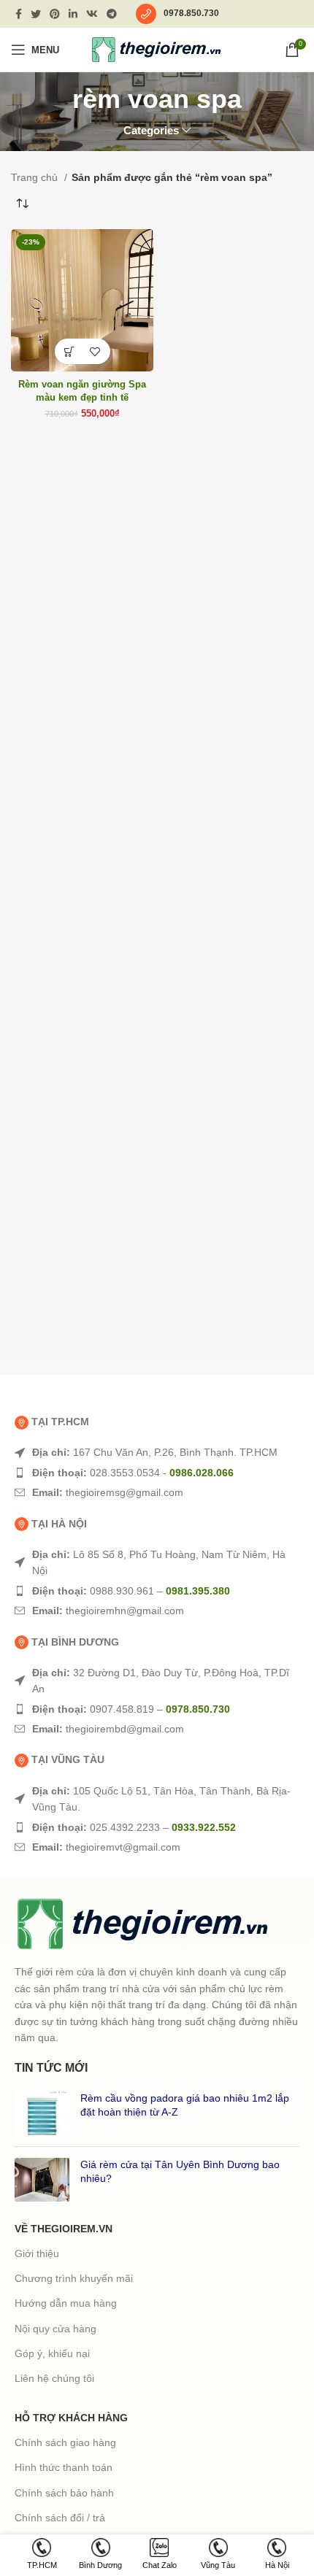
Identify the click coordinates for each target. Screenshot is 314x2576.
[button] (70, 351)
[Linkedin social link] (73, 14)
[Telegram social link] (112, 14)
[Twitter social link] (36, 14)
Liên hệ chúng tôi (54, 2378)
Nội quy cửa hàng (55, 2329)
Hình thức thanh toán (64, 2467)
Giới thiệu (37, 2253)
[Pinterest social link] (55, 14)
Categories (151, 130)
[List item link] (157, 1452)
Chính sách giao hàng (65, 2442)
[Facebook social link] (19, 14)
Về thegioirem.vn (64, 2229)
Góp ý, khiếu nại (52, 2353)
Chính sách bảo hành (64, 2493)
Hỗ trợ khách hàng (71, 2418)
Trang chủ (36, 177)
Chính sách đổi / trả (60, 2518)
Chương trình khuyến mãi (74, 2278)
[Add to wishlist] (95, 351)
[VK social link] (92, 14)
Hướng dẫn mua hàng (66, 2303)
